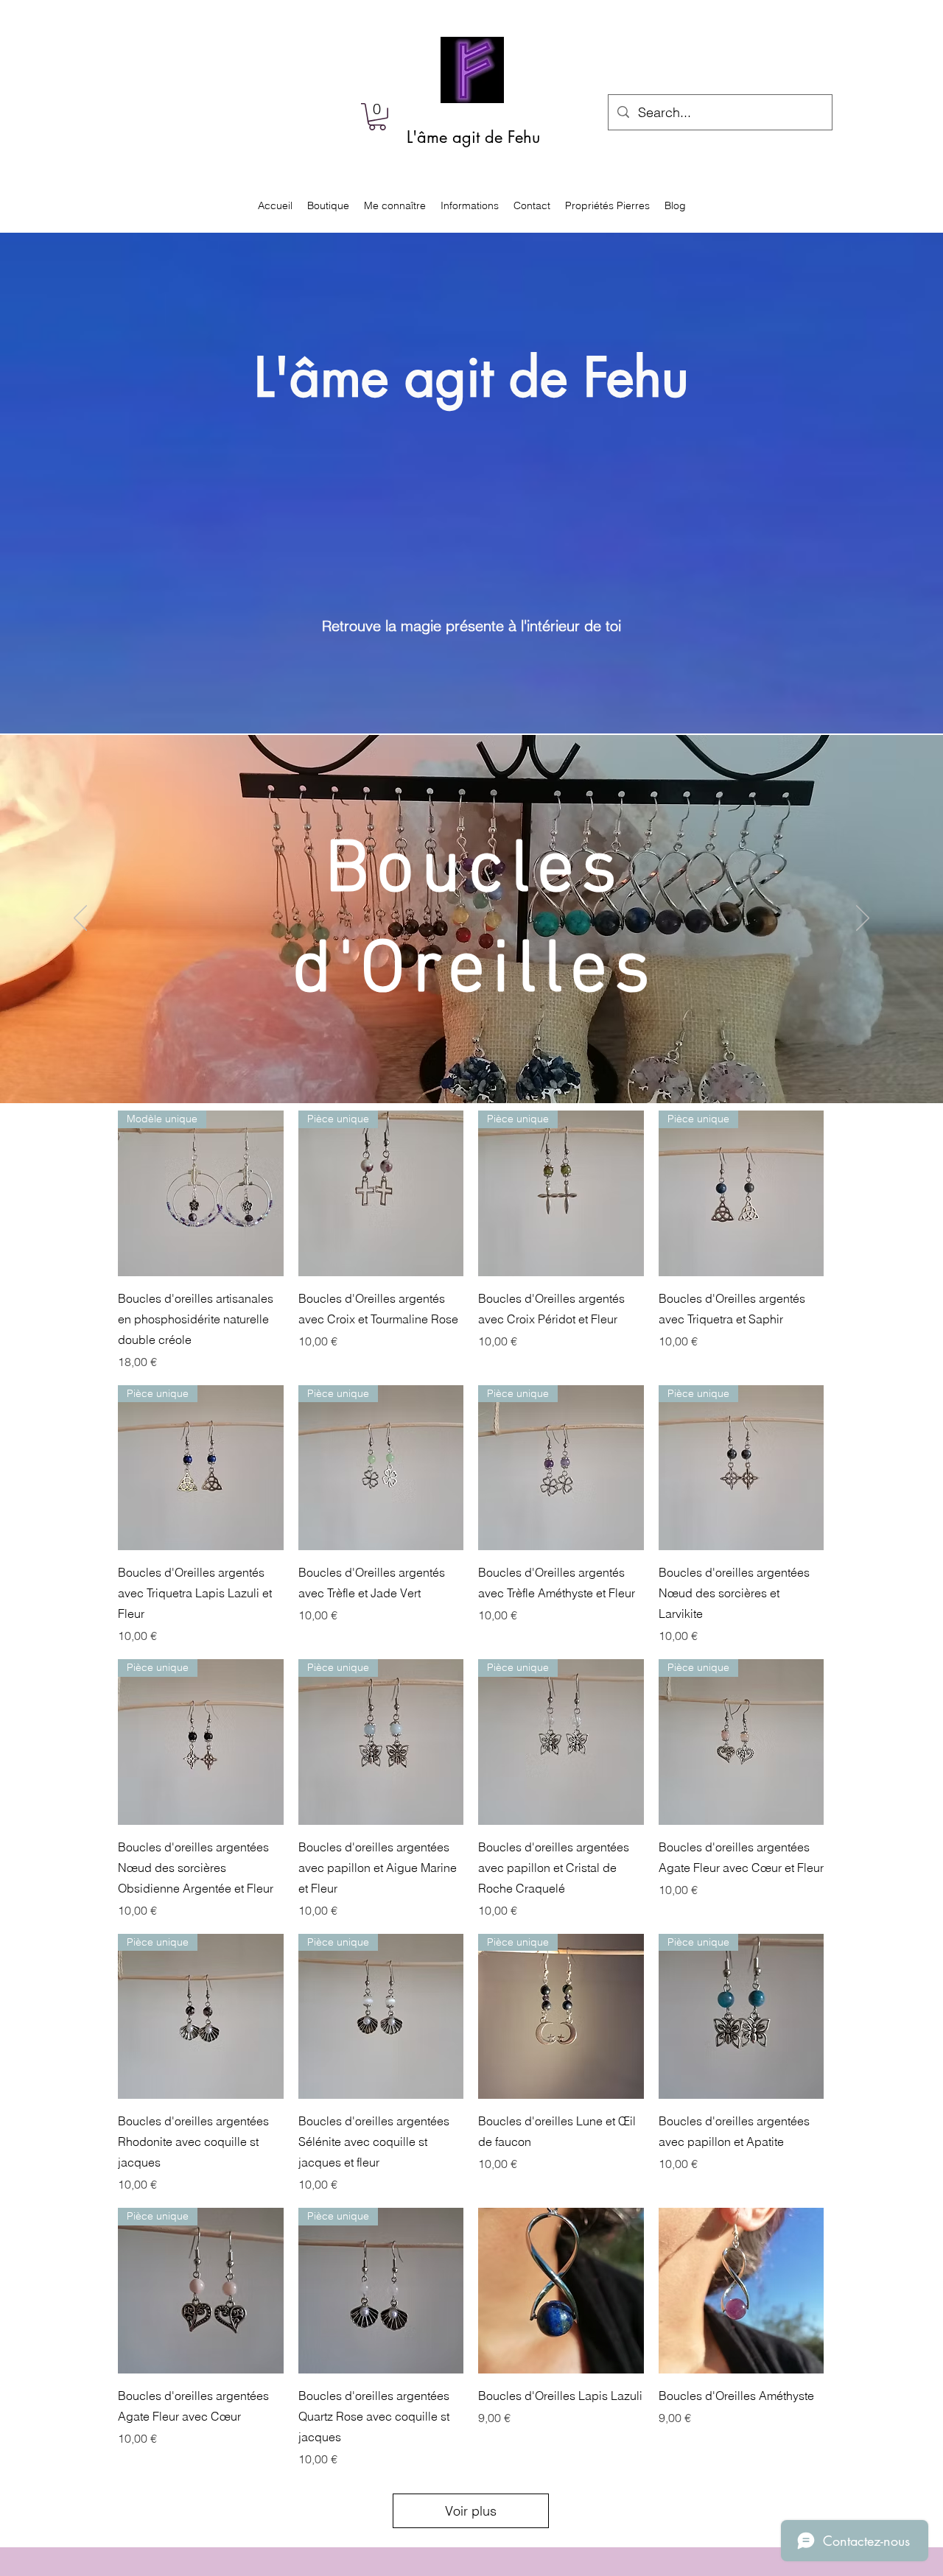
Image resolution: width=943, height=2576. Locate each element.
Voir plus (471, 2511)
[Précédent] (80, 919)
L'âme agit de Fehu (473, 137)
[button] (377, 117)
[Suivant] (863, 919)
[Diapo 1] (471, 1066)
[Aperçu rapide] (561, 2291)
